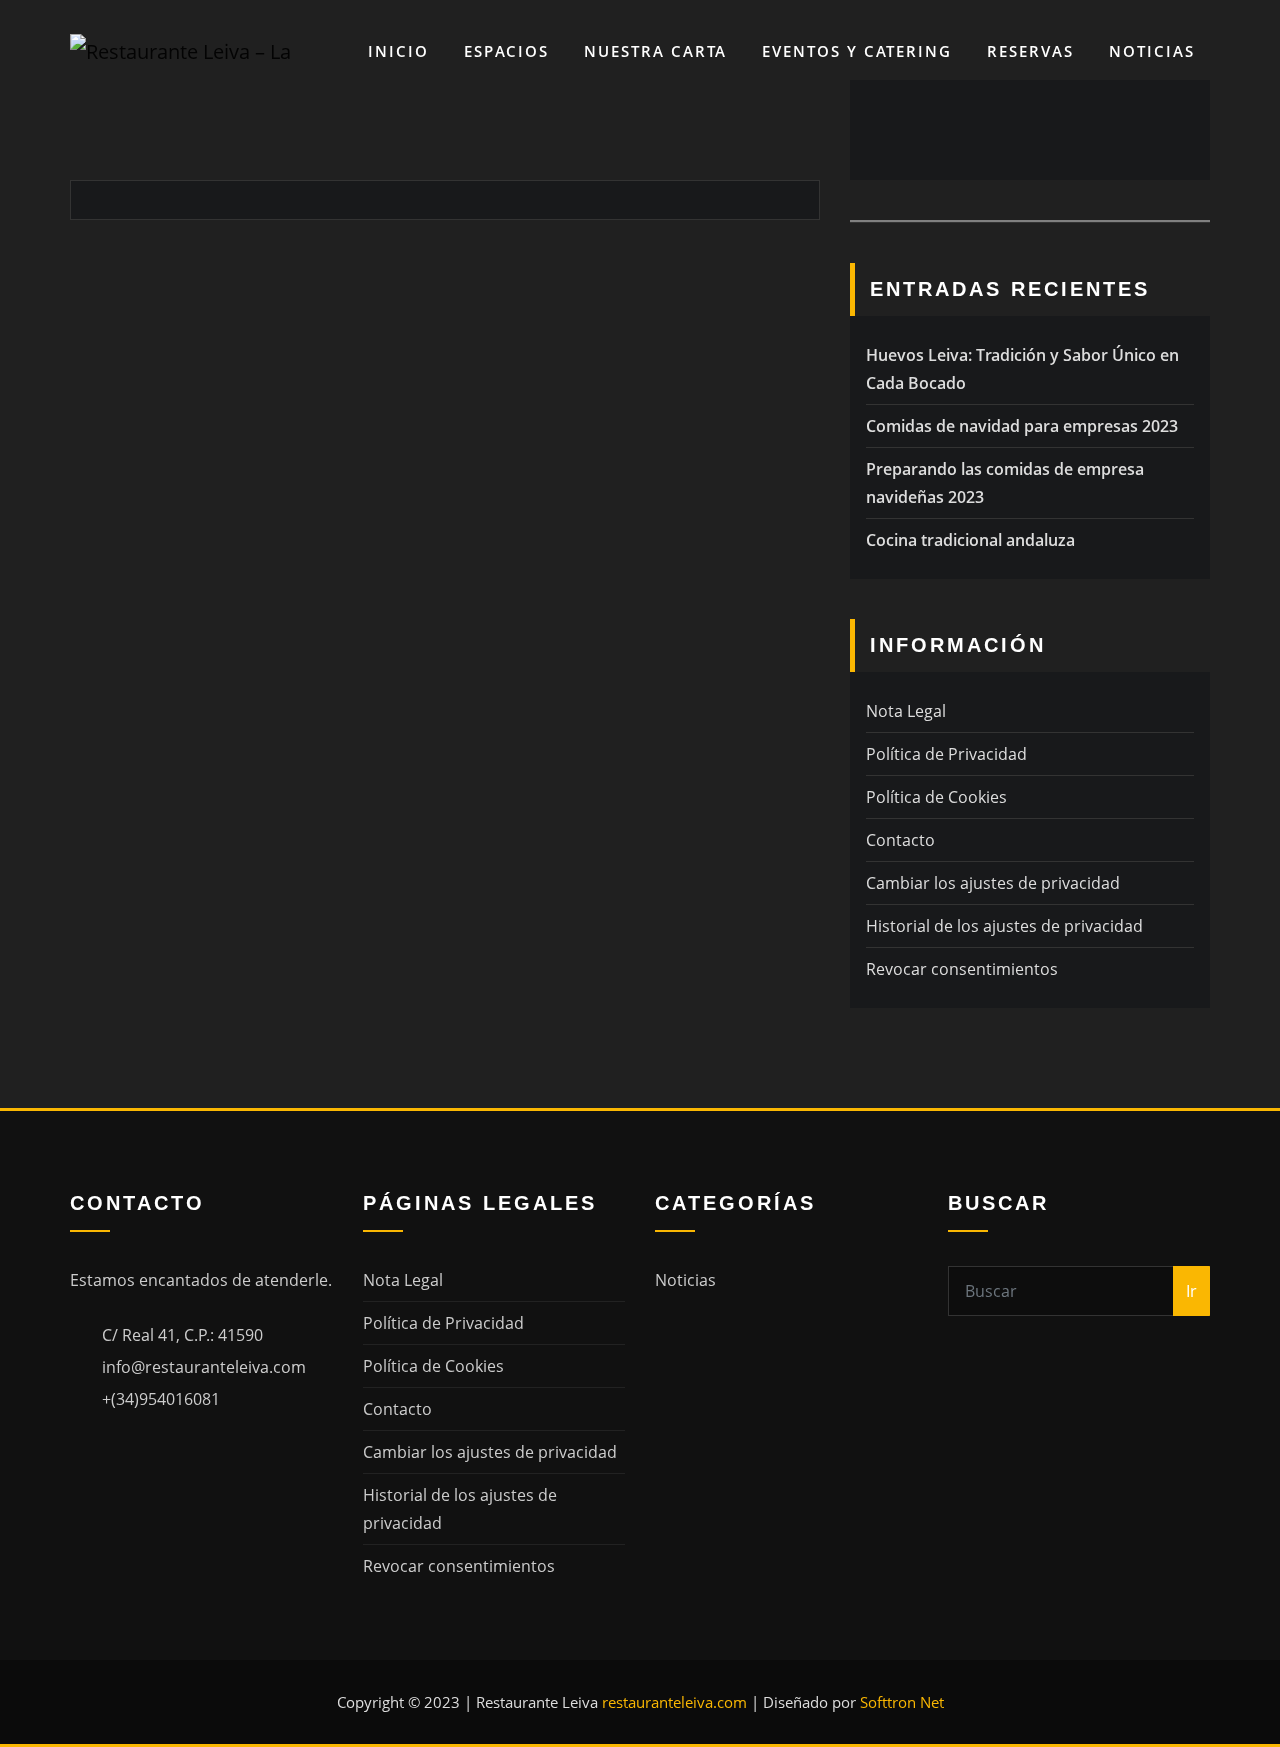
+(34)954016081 (161, 1399)
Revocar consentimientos (962, 969)
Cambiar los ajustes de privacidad (993, 883)
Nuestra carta (655, 51)
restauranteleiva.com (674, 1702)
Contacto (900, 840)
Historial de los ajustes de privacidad (1004, 926)
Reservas (1030, 51)
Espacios (506, 51)
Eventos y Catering (857, 51)
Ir (1191, 1291)
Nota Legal (906, 711)
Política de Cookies (936, 797)
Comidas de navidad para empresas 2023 (1022, 426)
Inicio (398, 51)
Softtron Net (902, 1702)
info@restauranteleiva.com (204, 1367)
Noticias (1152, 51)
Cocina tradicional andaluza (970, 540)
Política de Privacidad (946, 754)
